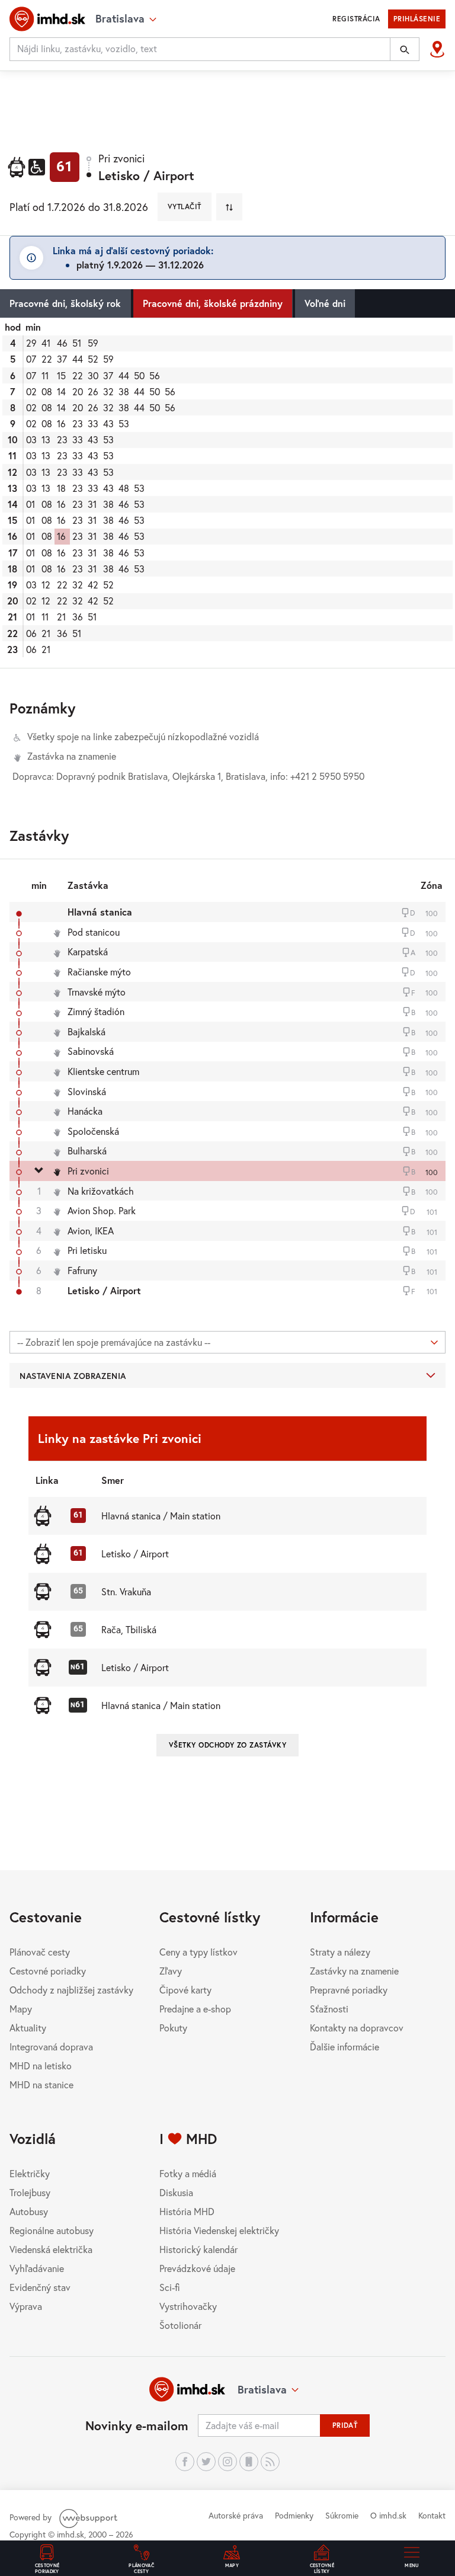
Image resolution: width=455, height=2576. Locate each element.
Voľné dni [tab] (325, 303)
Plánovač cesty (40, 1952)
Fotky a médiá (188, 2173)
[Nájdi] (405, 49)
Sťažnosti (329, 2009)
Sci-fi (170, 2287)
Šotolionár (180, 2325)
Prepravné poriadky (349, 1990)
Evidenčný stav (40, 2287)
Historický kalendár (198, 2249)
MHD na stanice (41, 2084)
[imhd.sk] (47, 19)
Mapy (21, 2009)
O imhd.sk (388, 2515)
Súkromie (342, 2515)
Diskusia (176, 2192)
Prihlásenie (417, 19)
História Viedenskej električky (219, 2230)
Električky (30, 2173)
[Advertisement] (227, 103)
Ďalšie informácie (345, 2047)
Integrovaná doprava (51, 2047)
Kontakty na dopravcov (357, 2028)
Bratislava (262, 2389)
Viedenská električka (51, 2249)
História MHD (187, 2211)
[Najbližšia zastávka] (437, 49)
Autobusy (29, 2211)
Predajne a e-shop (195, 2009)
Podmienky (294, 2515)
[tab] (227, 493)
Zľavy (171, 1971)
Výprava (26, 2306)
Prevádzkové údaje (197, 2268)
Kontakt (432, 2515)
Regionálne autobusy (52, 2230)
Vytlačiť (185, 207)
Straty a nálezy (340, 1952)
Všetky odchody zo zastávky (227, 1745)
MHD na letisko (41, 2065)
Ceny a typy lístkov (198, 1952)
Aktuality (28, 2028)
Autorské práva (236, 2515)
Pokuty (173, 2028)
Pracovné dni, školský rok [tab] (65, 303)
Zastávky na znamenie (354, 1971)
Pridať (345, 2425)
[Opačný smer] (229, 207)
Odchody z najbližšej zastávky (71, 1990)
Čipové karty (185, 1990)
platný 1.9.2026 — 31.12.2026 (140, 265)
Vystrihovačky (188, 2306)
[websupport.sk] (89, 2517)
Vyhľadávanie (37, 2268)
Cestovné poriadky (48, 1971)
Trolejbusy (30, 2192)
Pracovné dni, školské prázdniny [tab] (213, 303)
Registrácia (356, 19)
